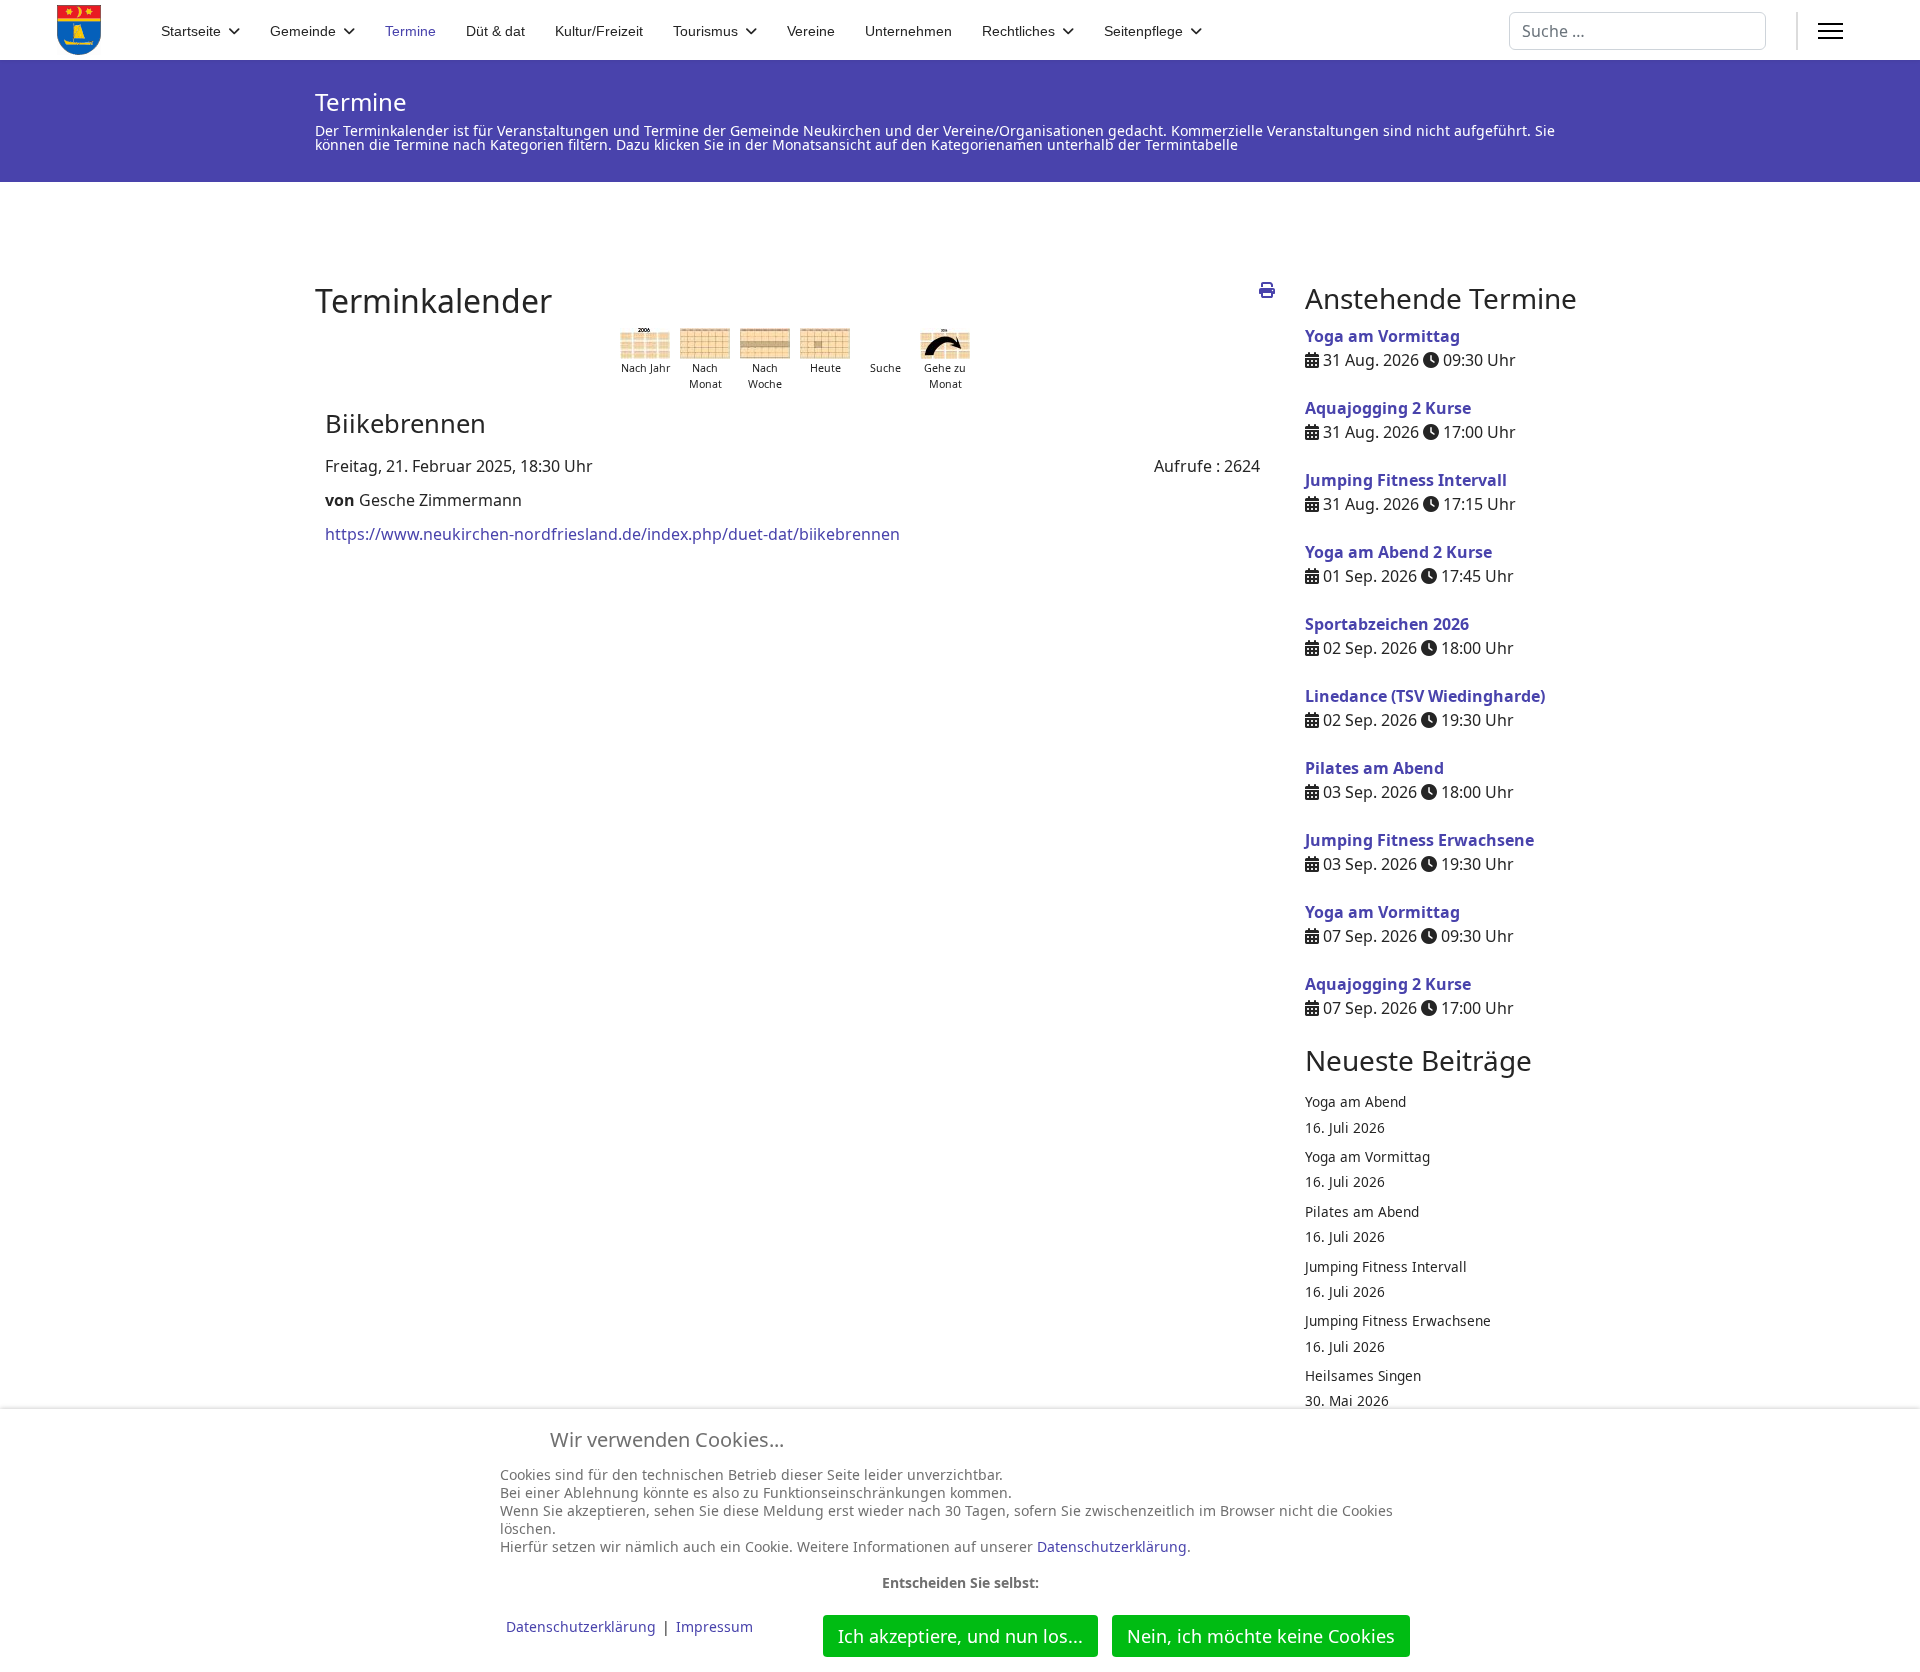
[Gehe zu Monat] (945, 343)
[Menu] (1830, 31)
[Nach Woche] (765, 343)
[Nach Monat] (705, 343)
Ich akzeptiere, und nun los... (960, 1636)
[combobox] (1637, 31)
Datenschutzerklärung (1112, 1546)
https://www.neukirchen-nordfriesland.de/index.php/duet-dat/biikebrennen (612, 534)
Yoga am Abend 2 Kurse (1398, 552)
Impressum (714, 1626)
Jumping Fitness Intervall (1406, 480)
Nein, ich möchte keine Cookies (1261, 1636)
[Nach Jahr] (645, 343)
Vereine (811, 31)
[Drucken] (1267, 290)
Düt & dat (495, 31)
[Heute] (825, 343)
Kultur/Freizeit (599, 31)
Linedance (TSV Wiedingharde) (1425, 696)
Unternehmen (908, 31)
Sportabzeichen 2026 (1387, 624)
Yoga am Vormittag (1382, 336)
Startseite (191, 31)
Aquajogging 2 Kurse (1388, 408)
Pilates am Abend (1374, 768)
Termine (410, 31)
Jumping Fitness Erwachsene (1419, 840)
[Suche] (885, 343)
